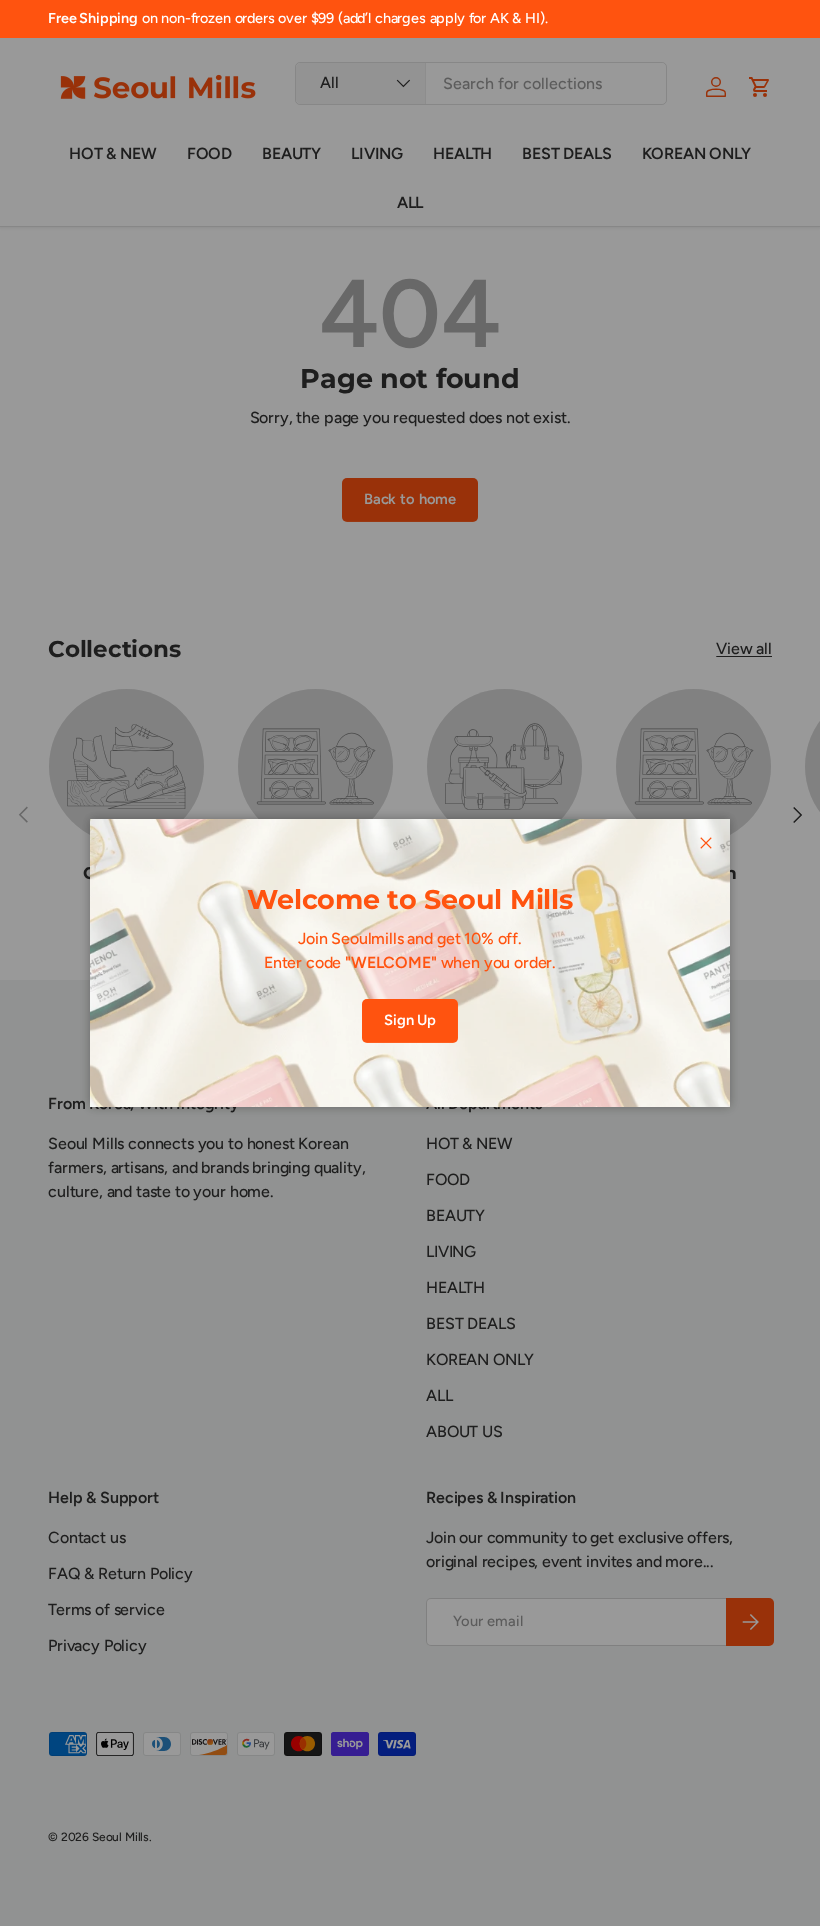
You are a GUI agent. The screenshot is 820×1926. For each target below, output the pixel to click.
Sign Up (410, 1020)
